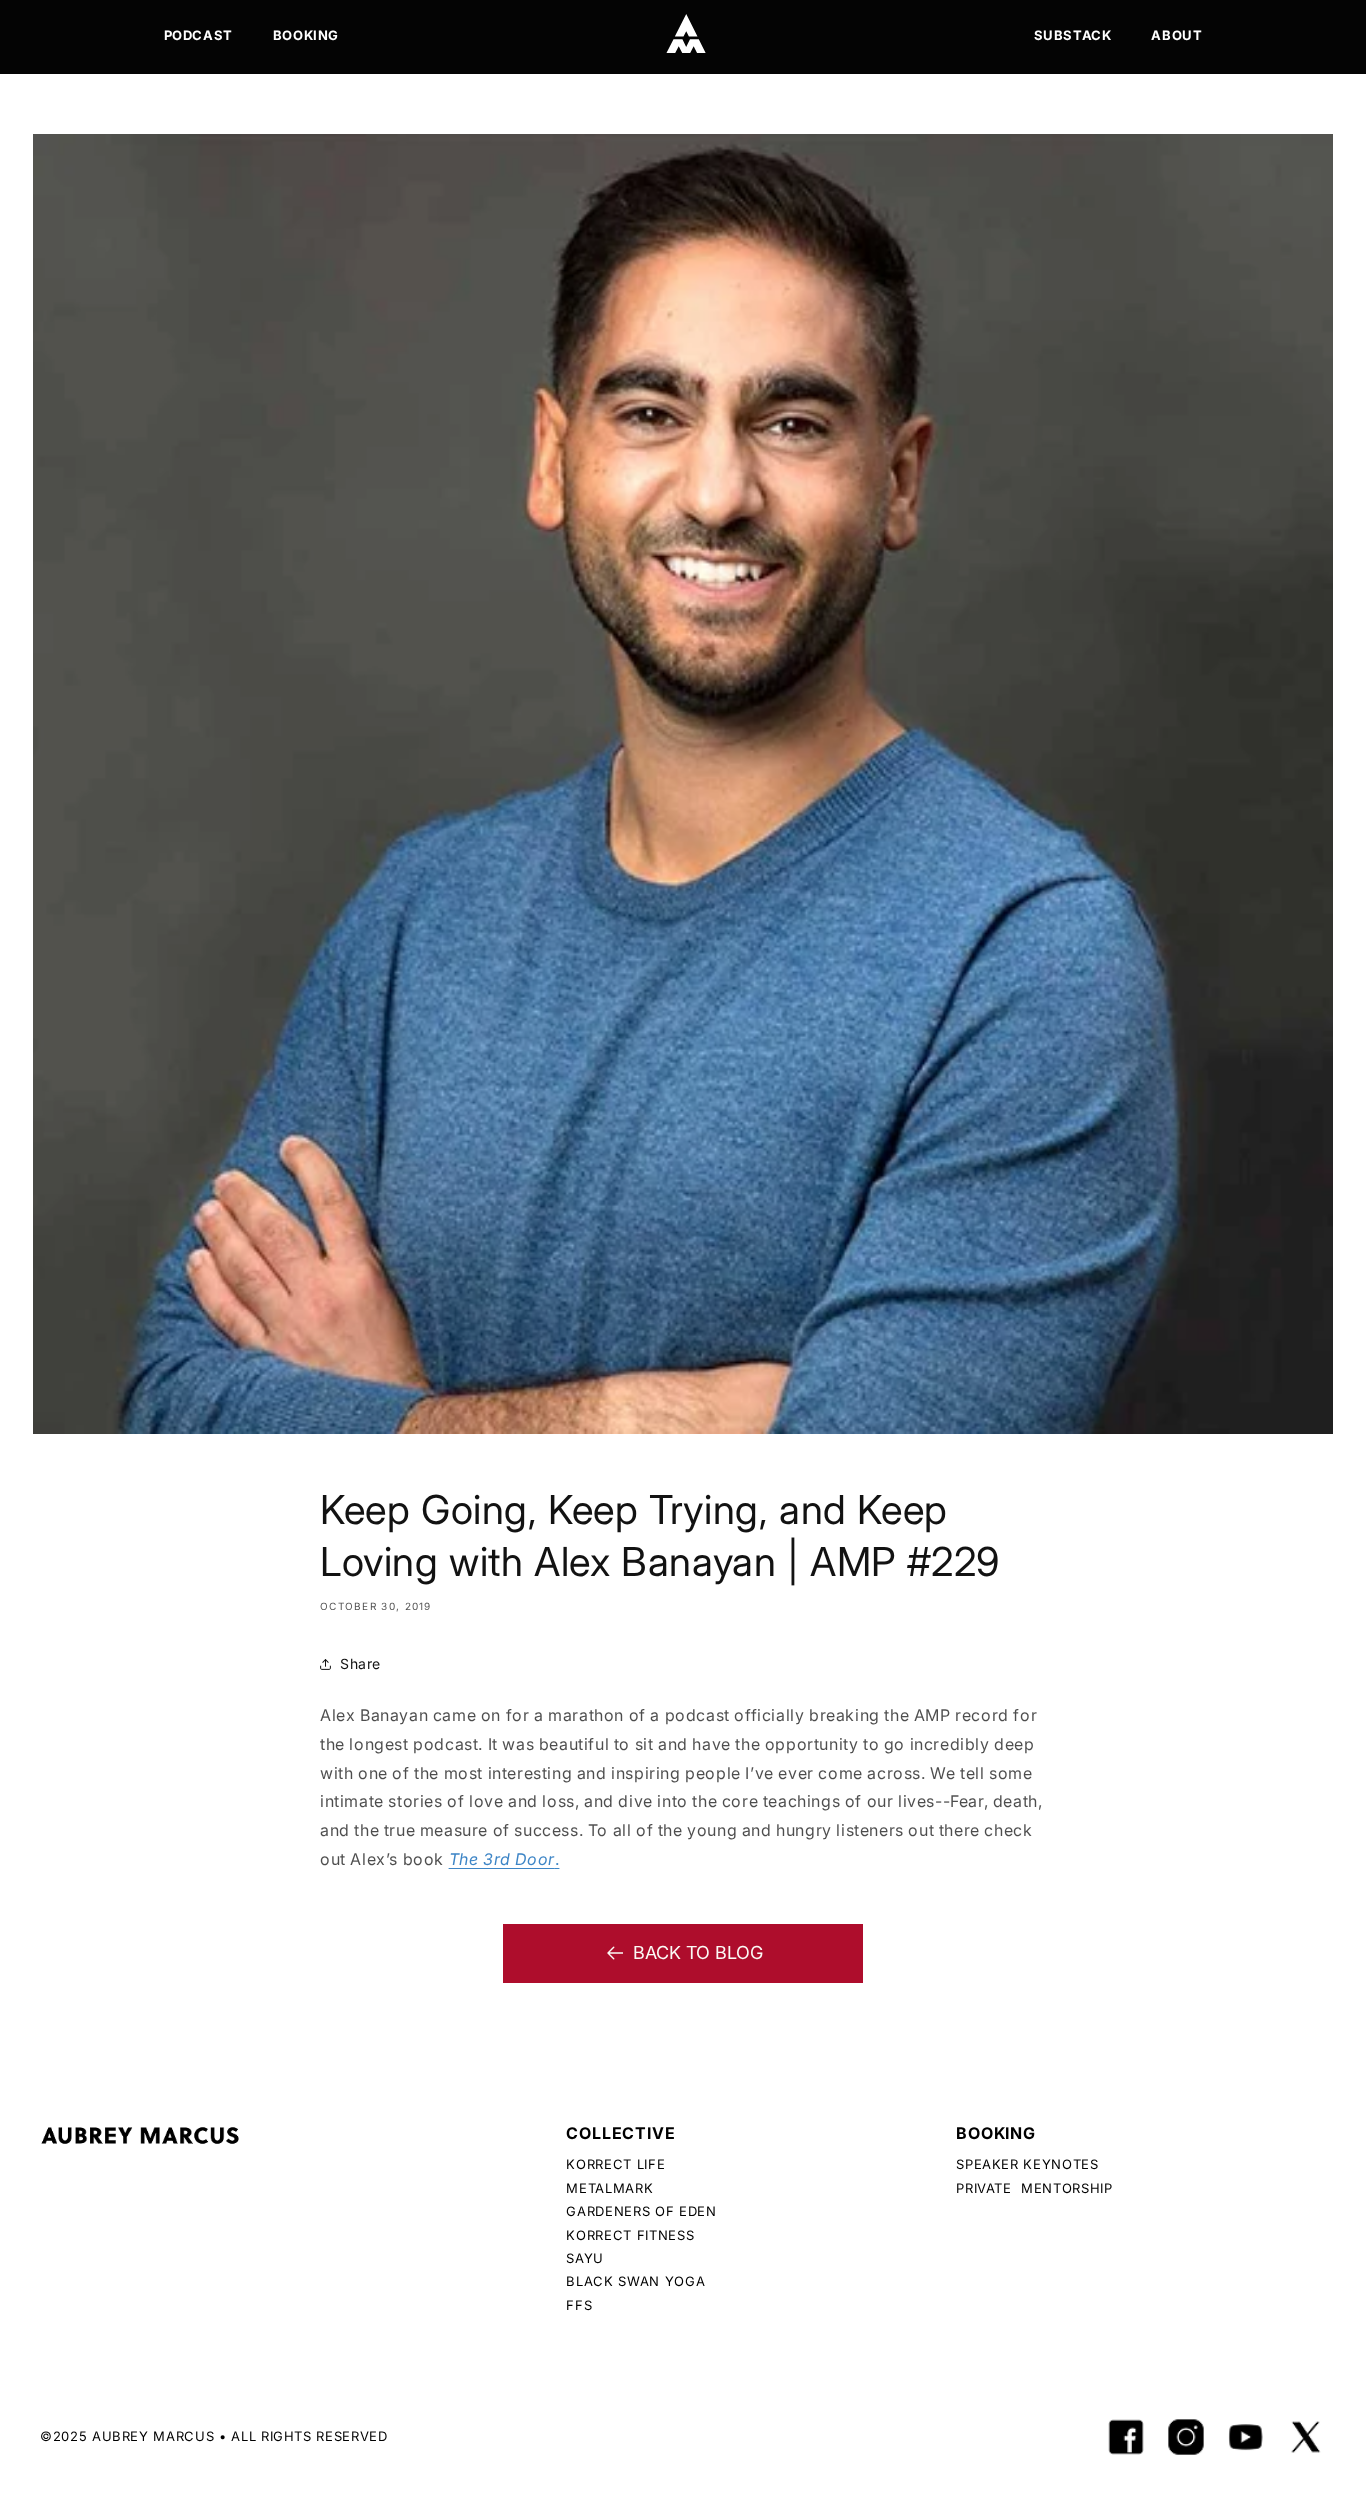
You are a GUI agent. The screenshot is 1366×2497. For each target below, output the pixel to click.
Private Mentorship (1034, 2188)
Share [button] (360, 1663)
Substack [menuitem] (1073, 35)
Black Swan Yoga (635, 2281)
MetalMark (609, 2188)
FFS (579, 2305)
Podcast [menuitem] (198, 35)
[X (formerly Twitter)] (1306, 2437)
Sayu (585, 2258)
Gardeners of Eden (641, 2211)
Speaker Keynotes (1027, 2164)
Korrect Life (615, 2164)
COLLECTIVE (620, 2133)
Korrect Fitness (630, 2235)
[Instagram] (1186, 2437)
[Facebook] (1126, 2437)
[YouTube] (1246, 2437)
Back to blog (698, 1952)
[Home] (686, 34)
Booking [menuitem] (306, 35)
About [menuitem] (1176, 35)
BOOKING (996, 2133)
